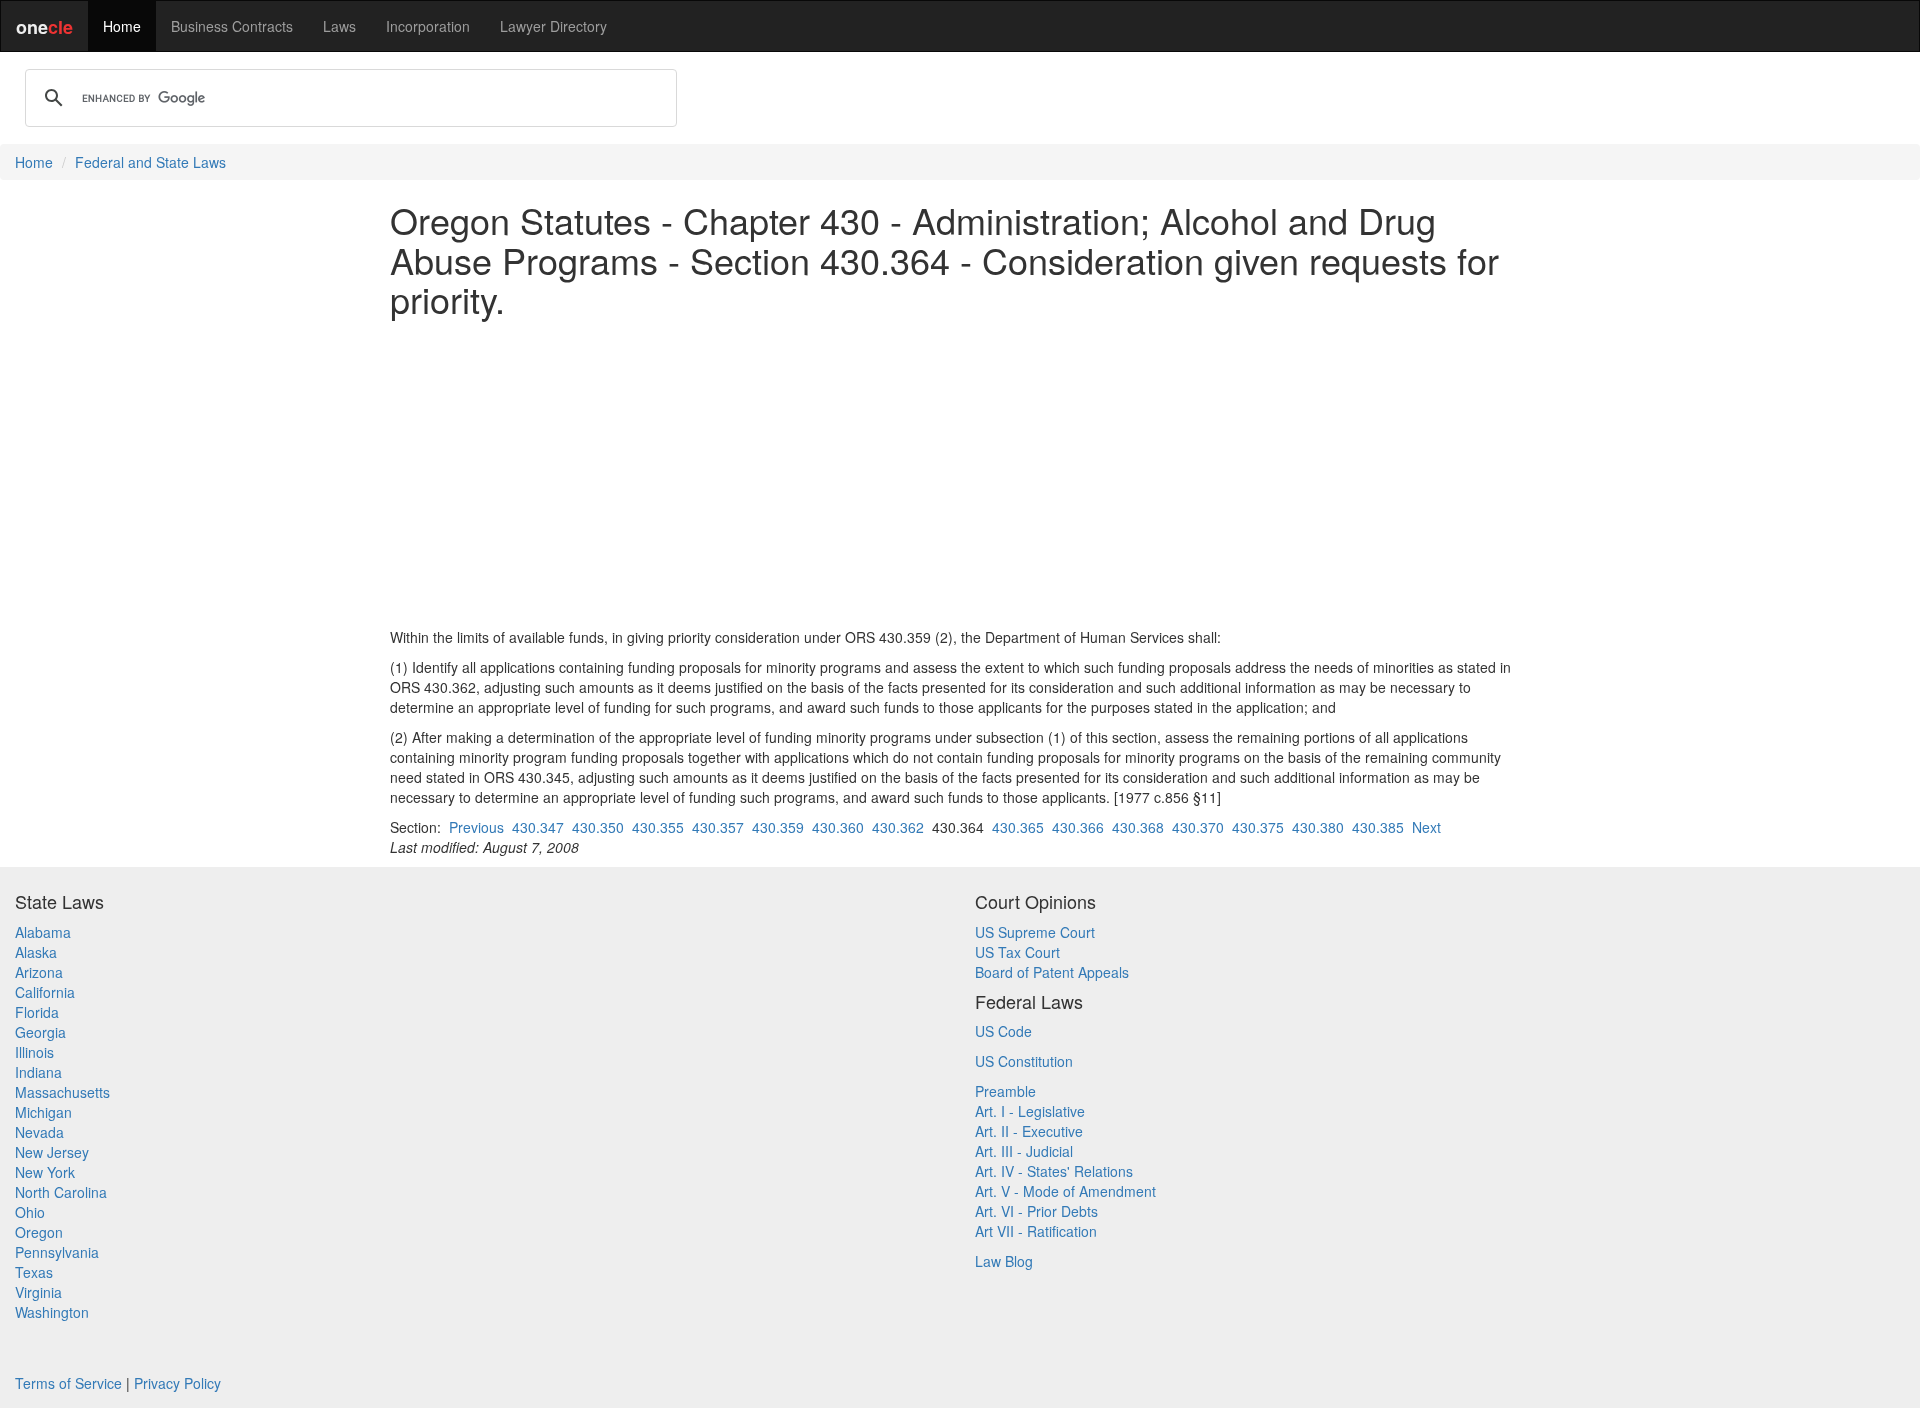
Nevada (39, 1132)
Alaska (36, 952)
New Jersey (52, 1152)
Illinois (34, 1052)
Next (1426, 827)
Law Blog (1004, 1261)
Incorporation (428, 26)
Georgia (40, 1032)
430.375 (1258, 827)
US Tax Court (1017, 952)
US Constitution (1024, 1061)
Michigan (43, 1112)
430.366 (1078, 827)
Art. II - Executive (1029, 1131)
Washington (52, 1312)
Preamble (1005, 1091)
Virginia (38, 1292)
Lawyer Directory (553, 26)
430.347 (538, 827)
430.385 (1378, 827)
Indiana (38, 1072)
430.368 (1138, 827)
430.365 (1018, 827)
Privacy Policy (177, 1383)
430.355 (658, 827)
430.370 (1198, 827)
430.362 (898, 827)
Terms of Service (68, 1383)
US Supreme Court (1035, 932)
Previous (476, 827)
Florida (37, 1012)
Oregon (39, 1232)
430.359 (778, 827)
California (45, 992)
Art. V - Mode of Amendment (1065, 1191)
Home (122, 26)
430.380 (1318, 827)
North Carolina (61, 1192)
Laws (339, 26)
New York (45, 1172)
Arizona (39, 972)
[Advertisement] (960, 473)
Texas (34, 1272)
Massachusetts (62, 1092)
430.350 (598, 827)
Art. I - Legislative (1030, 1111)
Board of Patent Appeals (1052, 972)
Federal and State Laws (150, 162)
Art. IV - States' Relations (1054, 1171)
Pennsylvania (57, 1252)
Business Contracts (232, 26)
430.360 (838, 827)
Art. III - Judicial (1024, 1151)
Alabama (43, 932)
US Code (1003, 1031)
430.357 (718, 827)
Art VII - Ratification (1036, 1231)
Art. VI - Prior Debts (1036, 1211)
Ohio (30, 1212)
